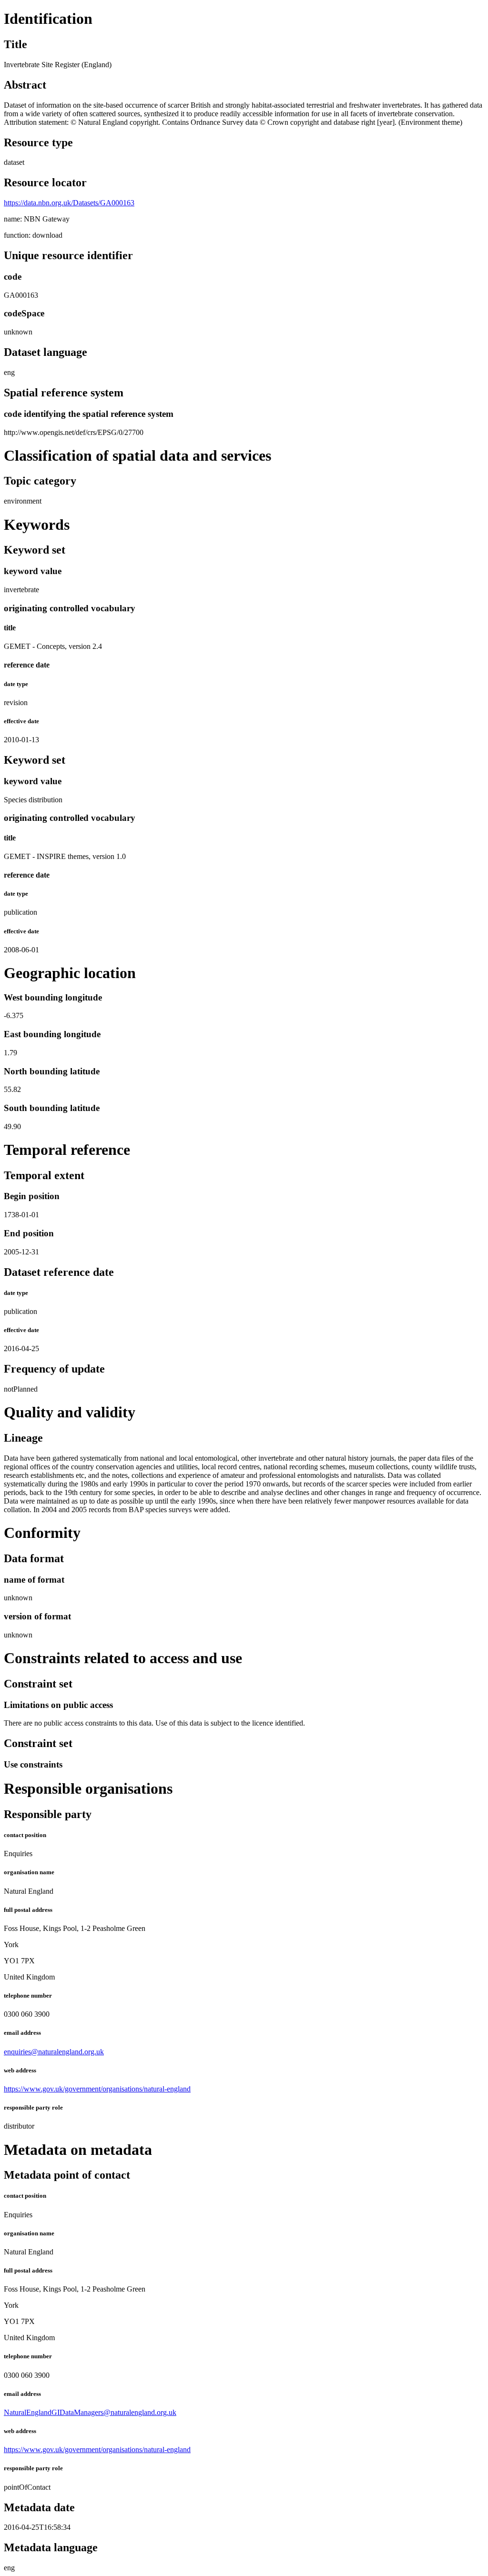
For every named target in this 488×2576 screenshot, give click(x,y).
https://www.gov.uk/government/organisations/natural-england (97, 2089)
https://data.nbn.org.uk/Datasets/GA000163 (69, 203)
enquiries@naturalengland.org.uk (54, 2052)
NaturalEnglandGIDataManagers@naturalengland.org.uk (90, 2412)
